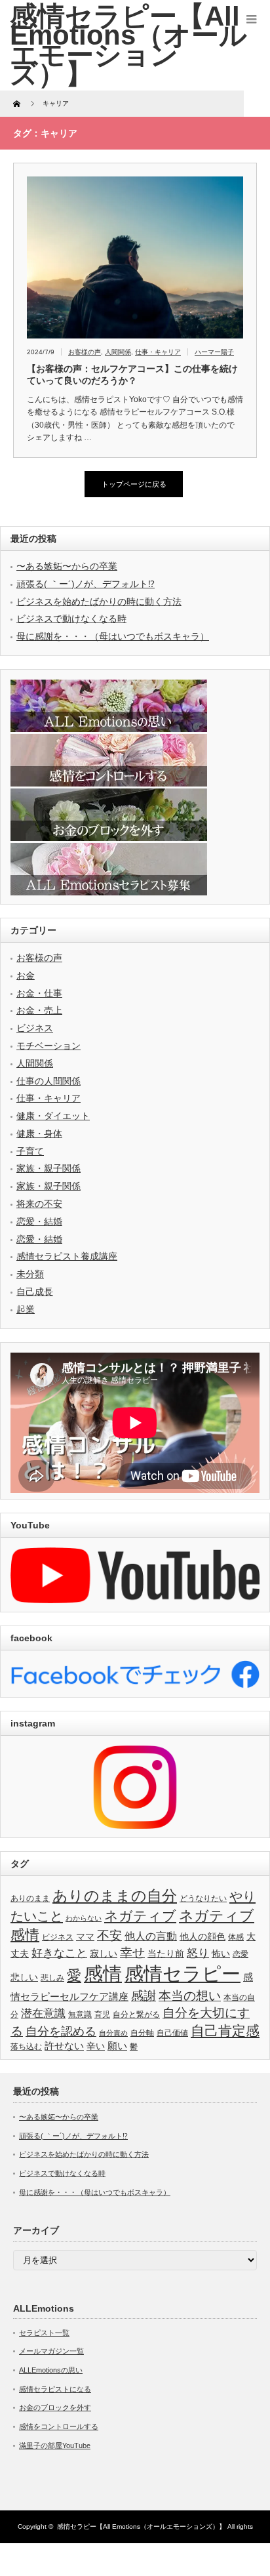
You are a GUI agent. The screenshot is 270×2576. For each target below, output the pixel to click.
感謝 (144, 1996)
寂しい (104, 1954)
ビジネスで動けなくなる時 (71, 619)
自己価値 (172, 2033)
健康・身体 (39, 1134)
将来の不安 (39, 1204)
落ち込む (26, 2047)
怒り (198, 1953)
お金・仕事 (39, 993)
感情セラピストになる (55, 2389)
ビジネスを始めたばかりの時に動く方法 (99, 602)
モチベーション (48, 1046)
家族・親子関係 (48, 1168)
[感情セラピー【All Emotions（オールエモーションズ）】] (128, 45)
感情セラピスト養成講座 (67, 1256)
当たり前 (166, 1954)
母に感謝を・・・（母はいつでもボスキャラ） (113, 636)
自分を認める (61, 2032)
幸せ (132, 1952)
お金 (26, 975)
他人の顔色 (202, 1937)
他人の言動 (151, 1936)
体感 (236, 1937)
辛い (96, 2046)
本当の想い (190, 1996)
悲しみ (52, 1978)
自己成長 (35, 1292)
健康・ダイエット (53, 1116)
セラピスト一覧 (44, 2333)
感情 (103, 1973)
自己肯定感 (225, 2031)
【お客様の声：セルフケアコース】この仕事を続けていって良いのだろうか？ (132, 375)
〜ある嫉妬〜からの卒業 (67, 566)
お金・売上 (39, 1010)
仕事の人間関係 (48, 1081)
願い (117, 2046)
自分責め (113, 2033)
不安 (109, 1935)
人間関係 (118, 352)
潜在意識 (43, 2014)
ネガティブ (140, 1916)
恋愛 (241, 1954)
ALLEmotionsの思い (51, 2370)
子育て (30, 1151)
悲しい (24, 1977)
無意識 (80, 2014)
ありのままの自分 (115, 1896)
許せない (64, 2046)
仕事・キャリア (158, 352)
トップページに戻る (134, 484)
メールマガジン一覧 (51, 2351)
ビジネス (35, 1028)
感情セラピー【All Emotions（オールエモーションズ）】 (141, 2526)
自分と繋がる (136, 2014)
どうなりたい (203, 1898)
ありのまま (30, 1898)
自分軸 (142, 2033)
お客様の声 (85, 352)
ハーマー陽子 (214, 352)
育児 (102, 2014)
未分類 (30, 1274)
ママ (85, 1937)
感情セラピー (183, 1974)
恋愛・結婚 (39, 1221)
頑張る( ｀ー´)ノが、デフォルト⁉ (86, 584)
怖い (221, 1954)
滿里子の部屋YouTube (55, 2445)
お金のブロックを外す (55, 2407)
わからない (84, 1918)
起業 (26, 1309)
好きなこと (59, 1953)
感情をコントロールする (59, 2426)
